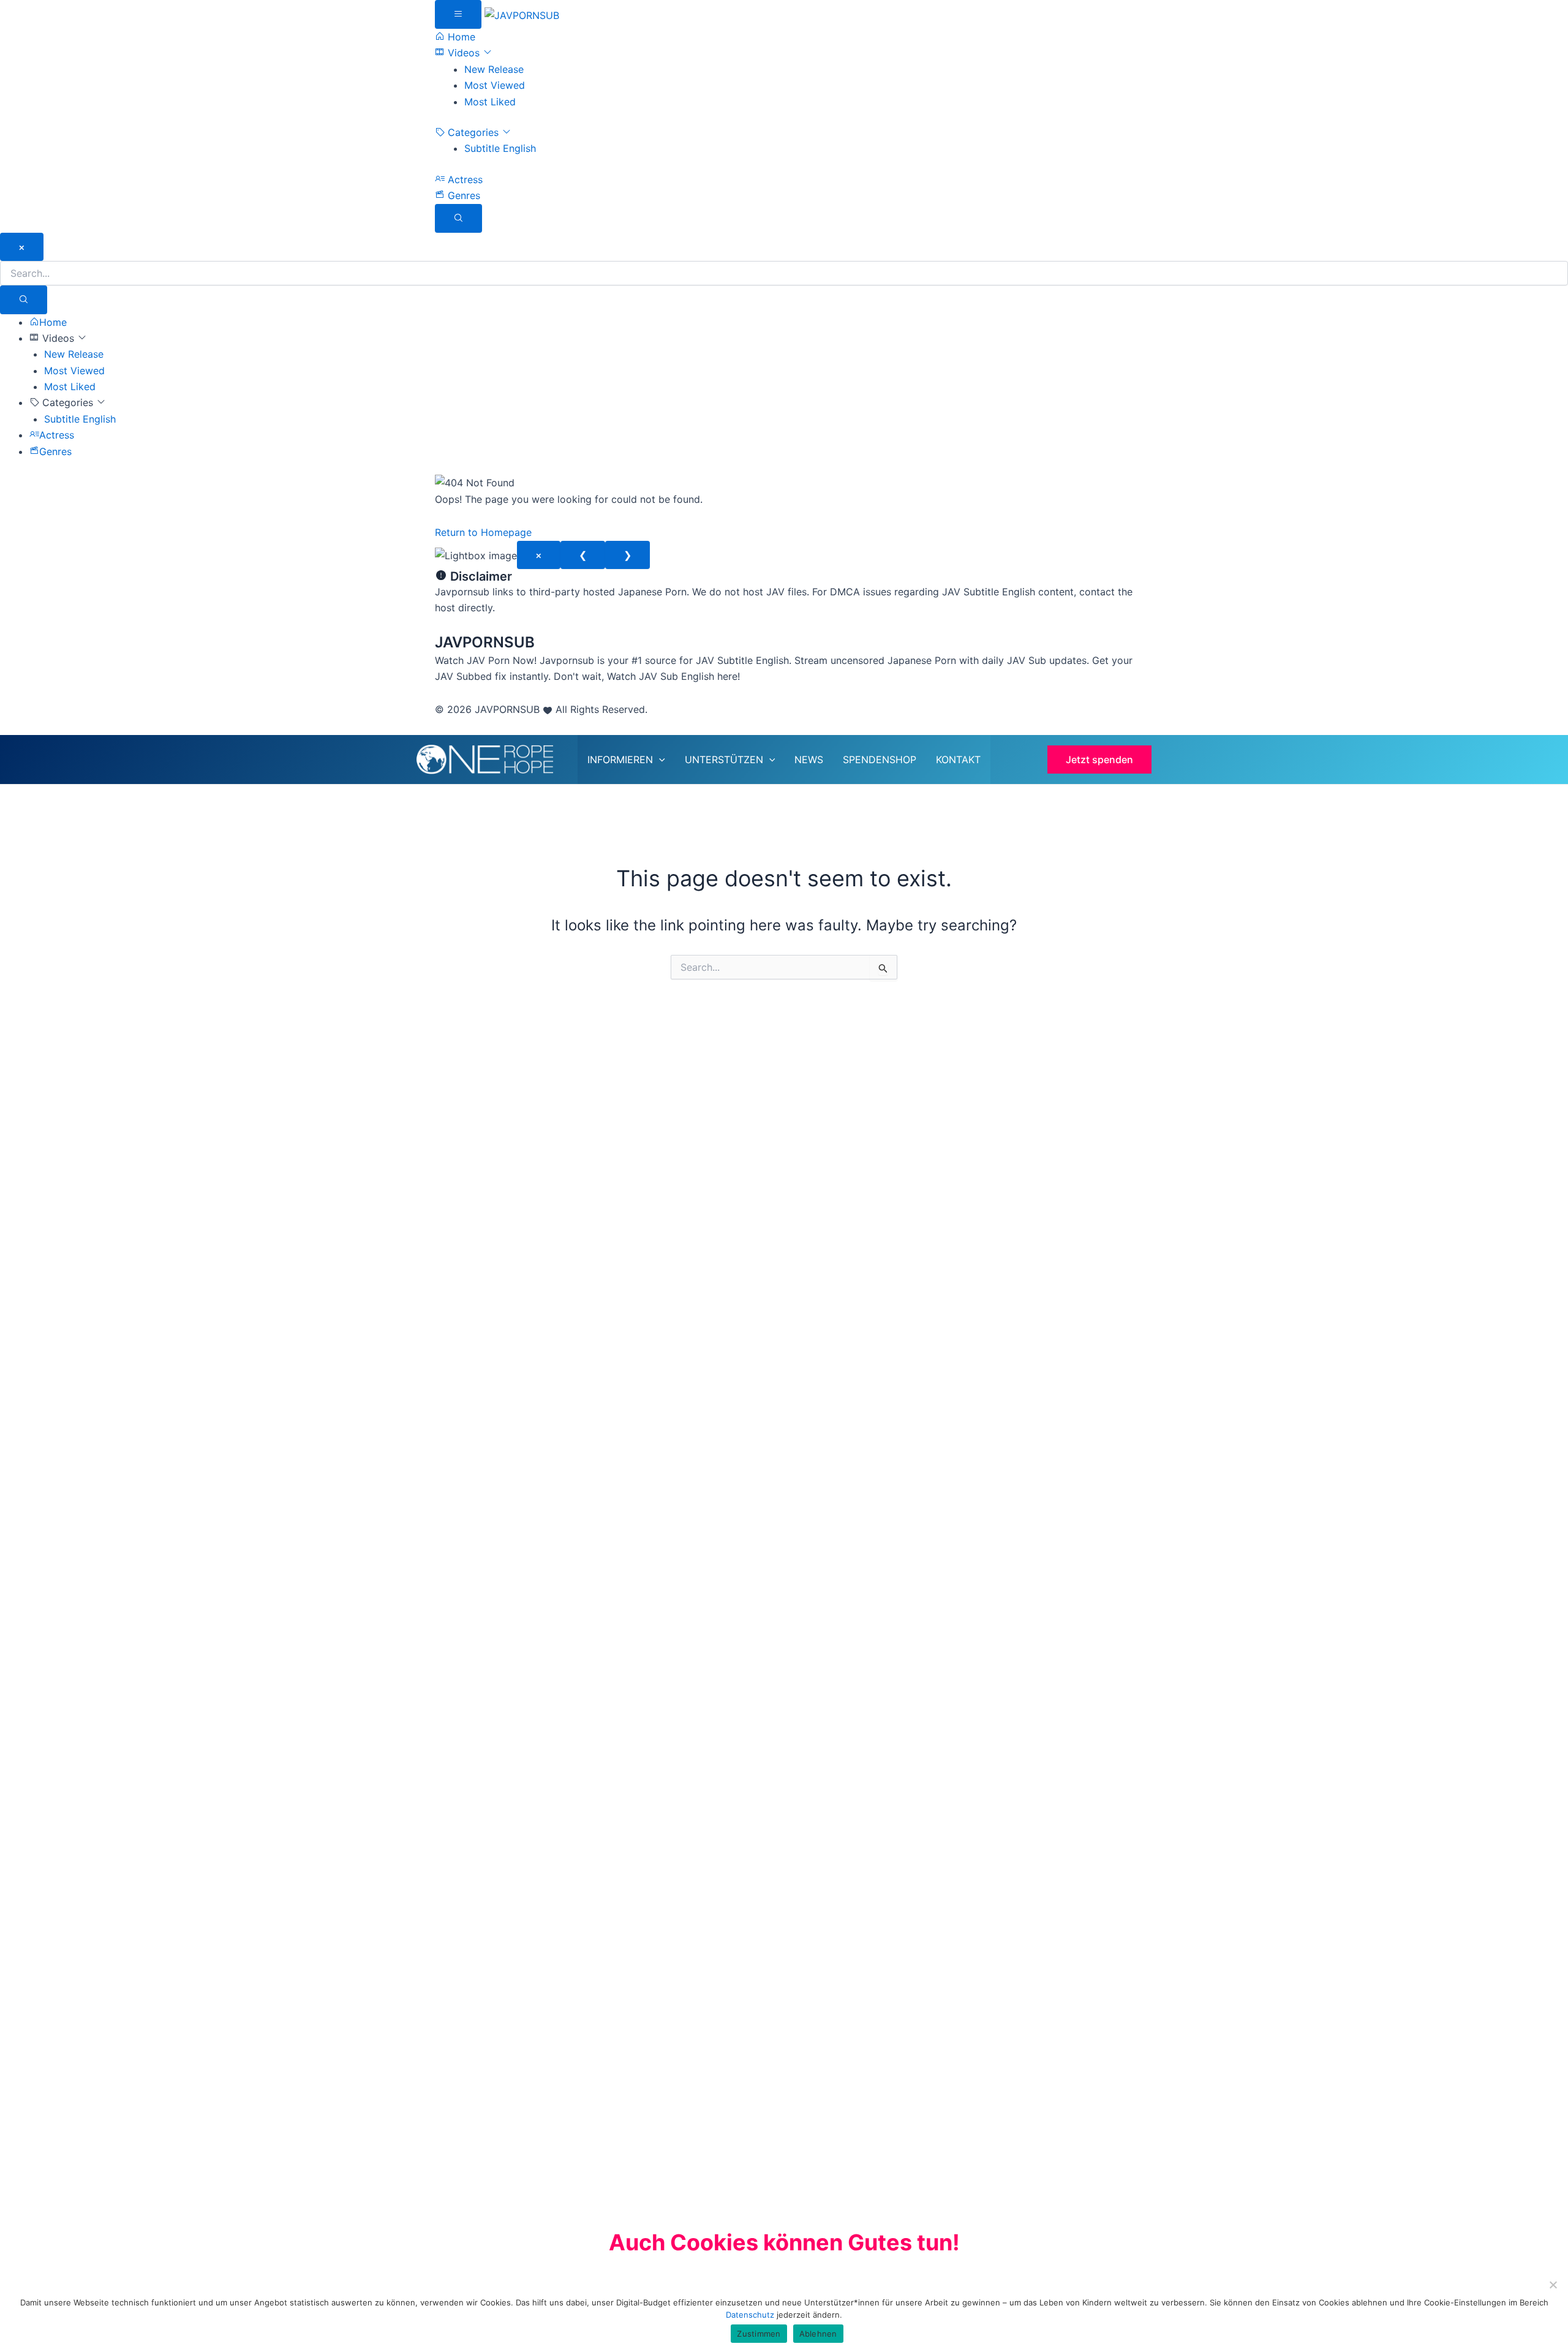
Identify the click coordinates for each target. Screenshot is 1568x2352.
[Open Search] (458, 218)
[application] (659, 759)
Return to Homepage (483, 532)
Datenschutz (751, 2315)
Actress (464, 179)
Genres (462, 195)
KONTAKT (958, 759)
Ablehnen (818, 2334)
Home (460, 37)
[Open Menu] (458, 14)
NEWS (809, 759)
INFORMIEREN (620, 759)
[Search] (24, 300)
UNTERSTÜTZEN (724, 759)
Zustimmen (759, 2334)
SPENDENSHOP (880, 759)
